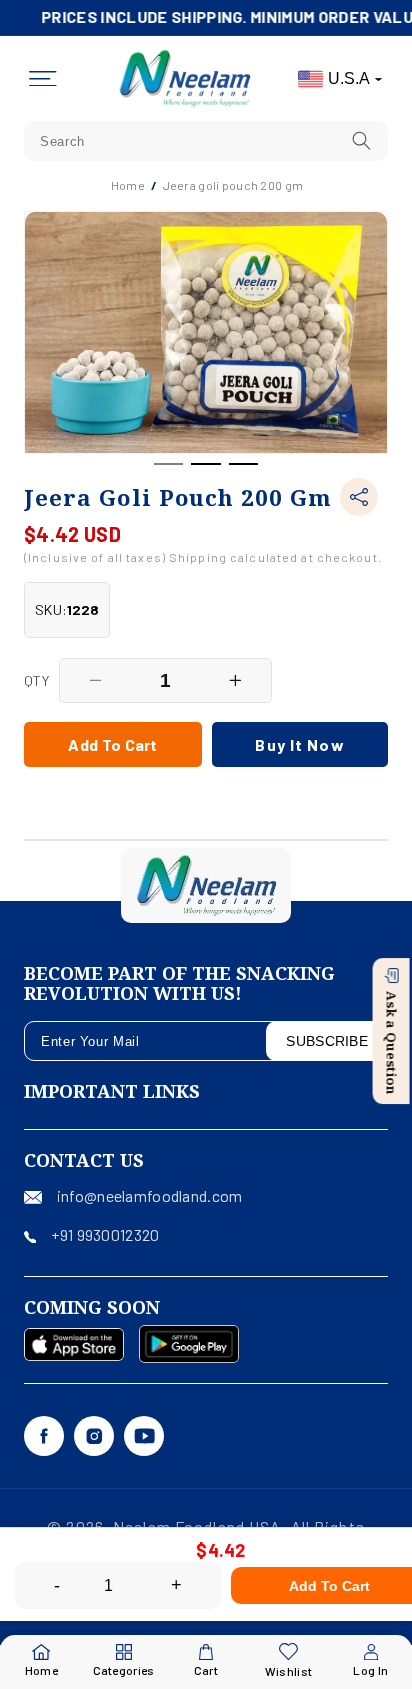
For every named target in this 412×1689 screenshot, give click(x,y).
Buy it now (299, 744)
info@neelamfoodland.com (149, 1195)
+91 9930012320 (105, 1234)
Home (128, 185)
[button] (43, 79)
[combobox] (206, 141)
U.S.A (349, 78)
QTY (36, 680)
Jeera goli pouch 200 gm (233, 185)
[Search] (362, 140)
